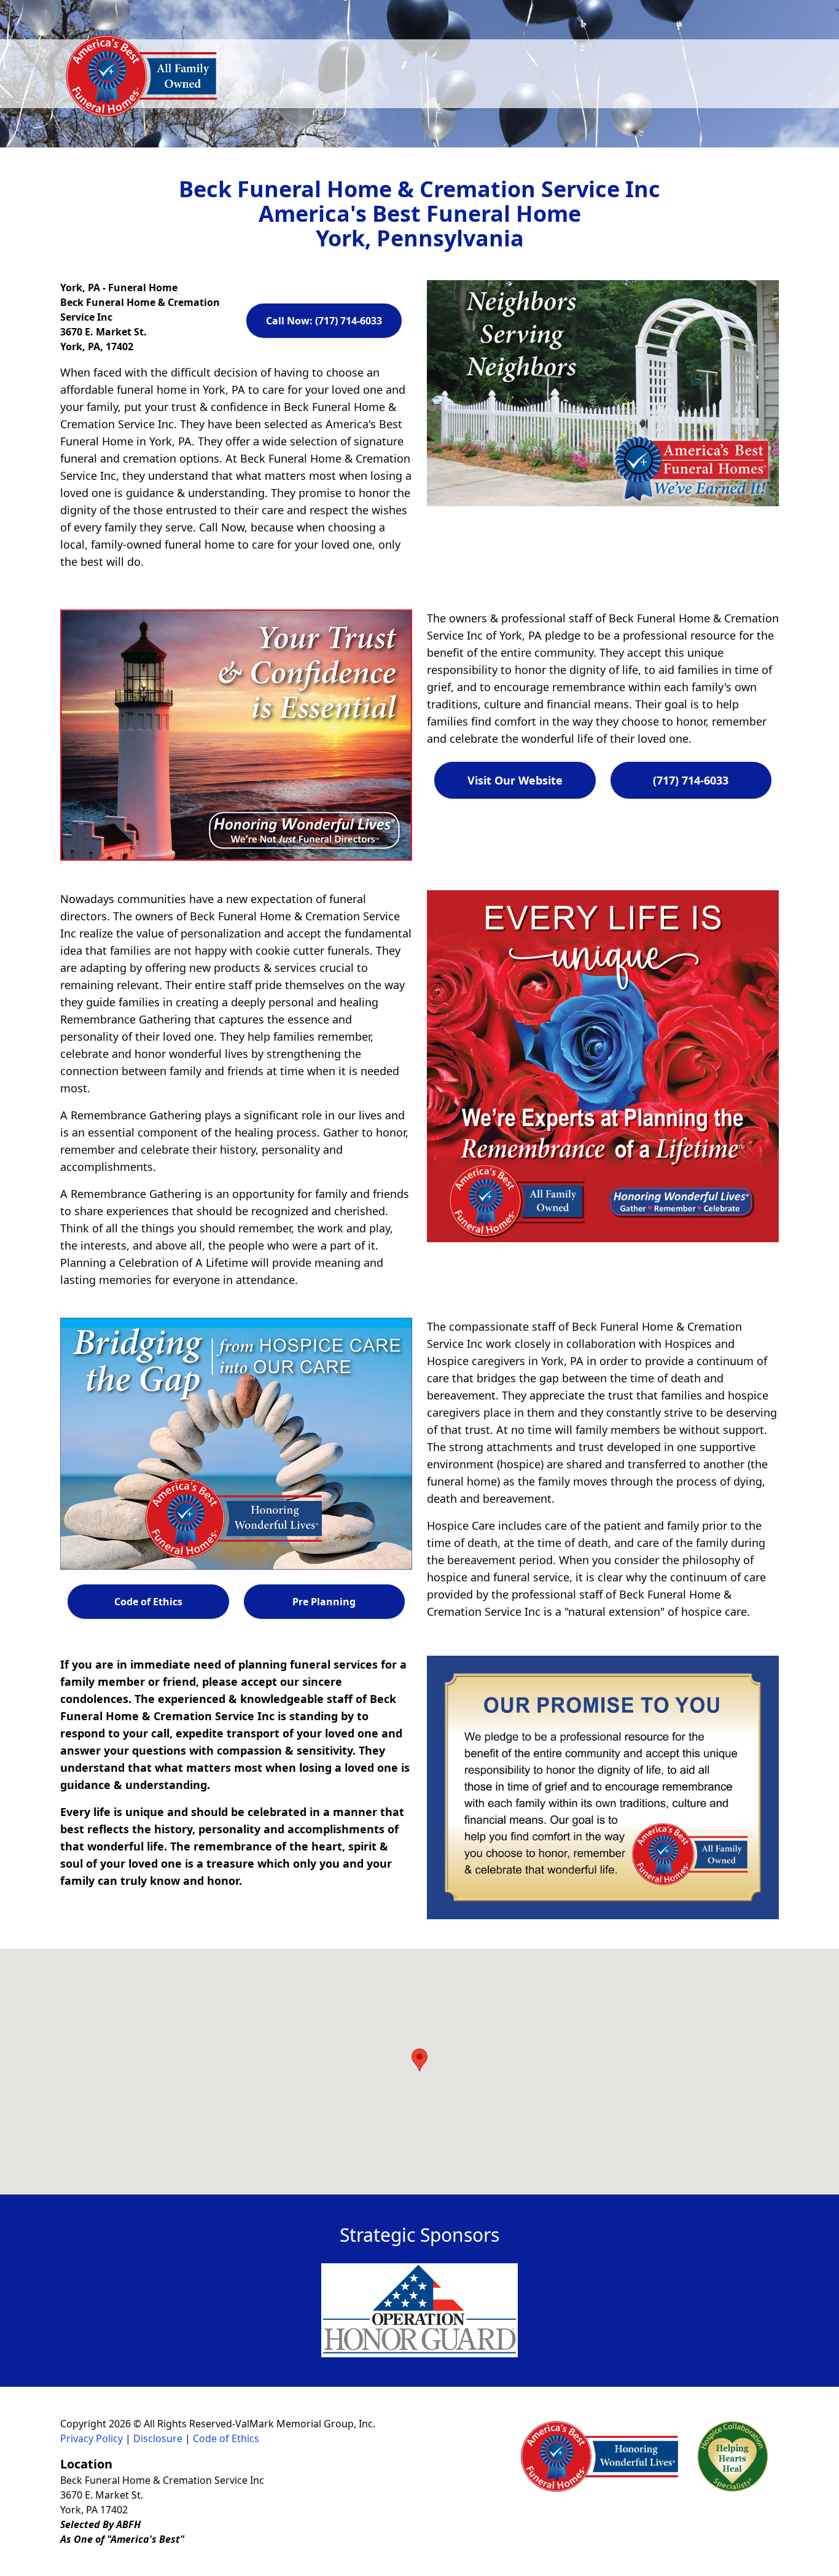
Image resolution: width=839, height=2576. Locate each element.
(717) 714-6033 (691, 780)
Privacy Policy (92, 2438)
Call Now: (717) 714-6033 (324, 321)
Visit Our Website (515, 780)
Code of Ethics (148, 1602)
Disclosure (158, 2438)
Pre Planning (324, 1602)
